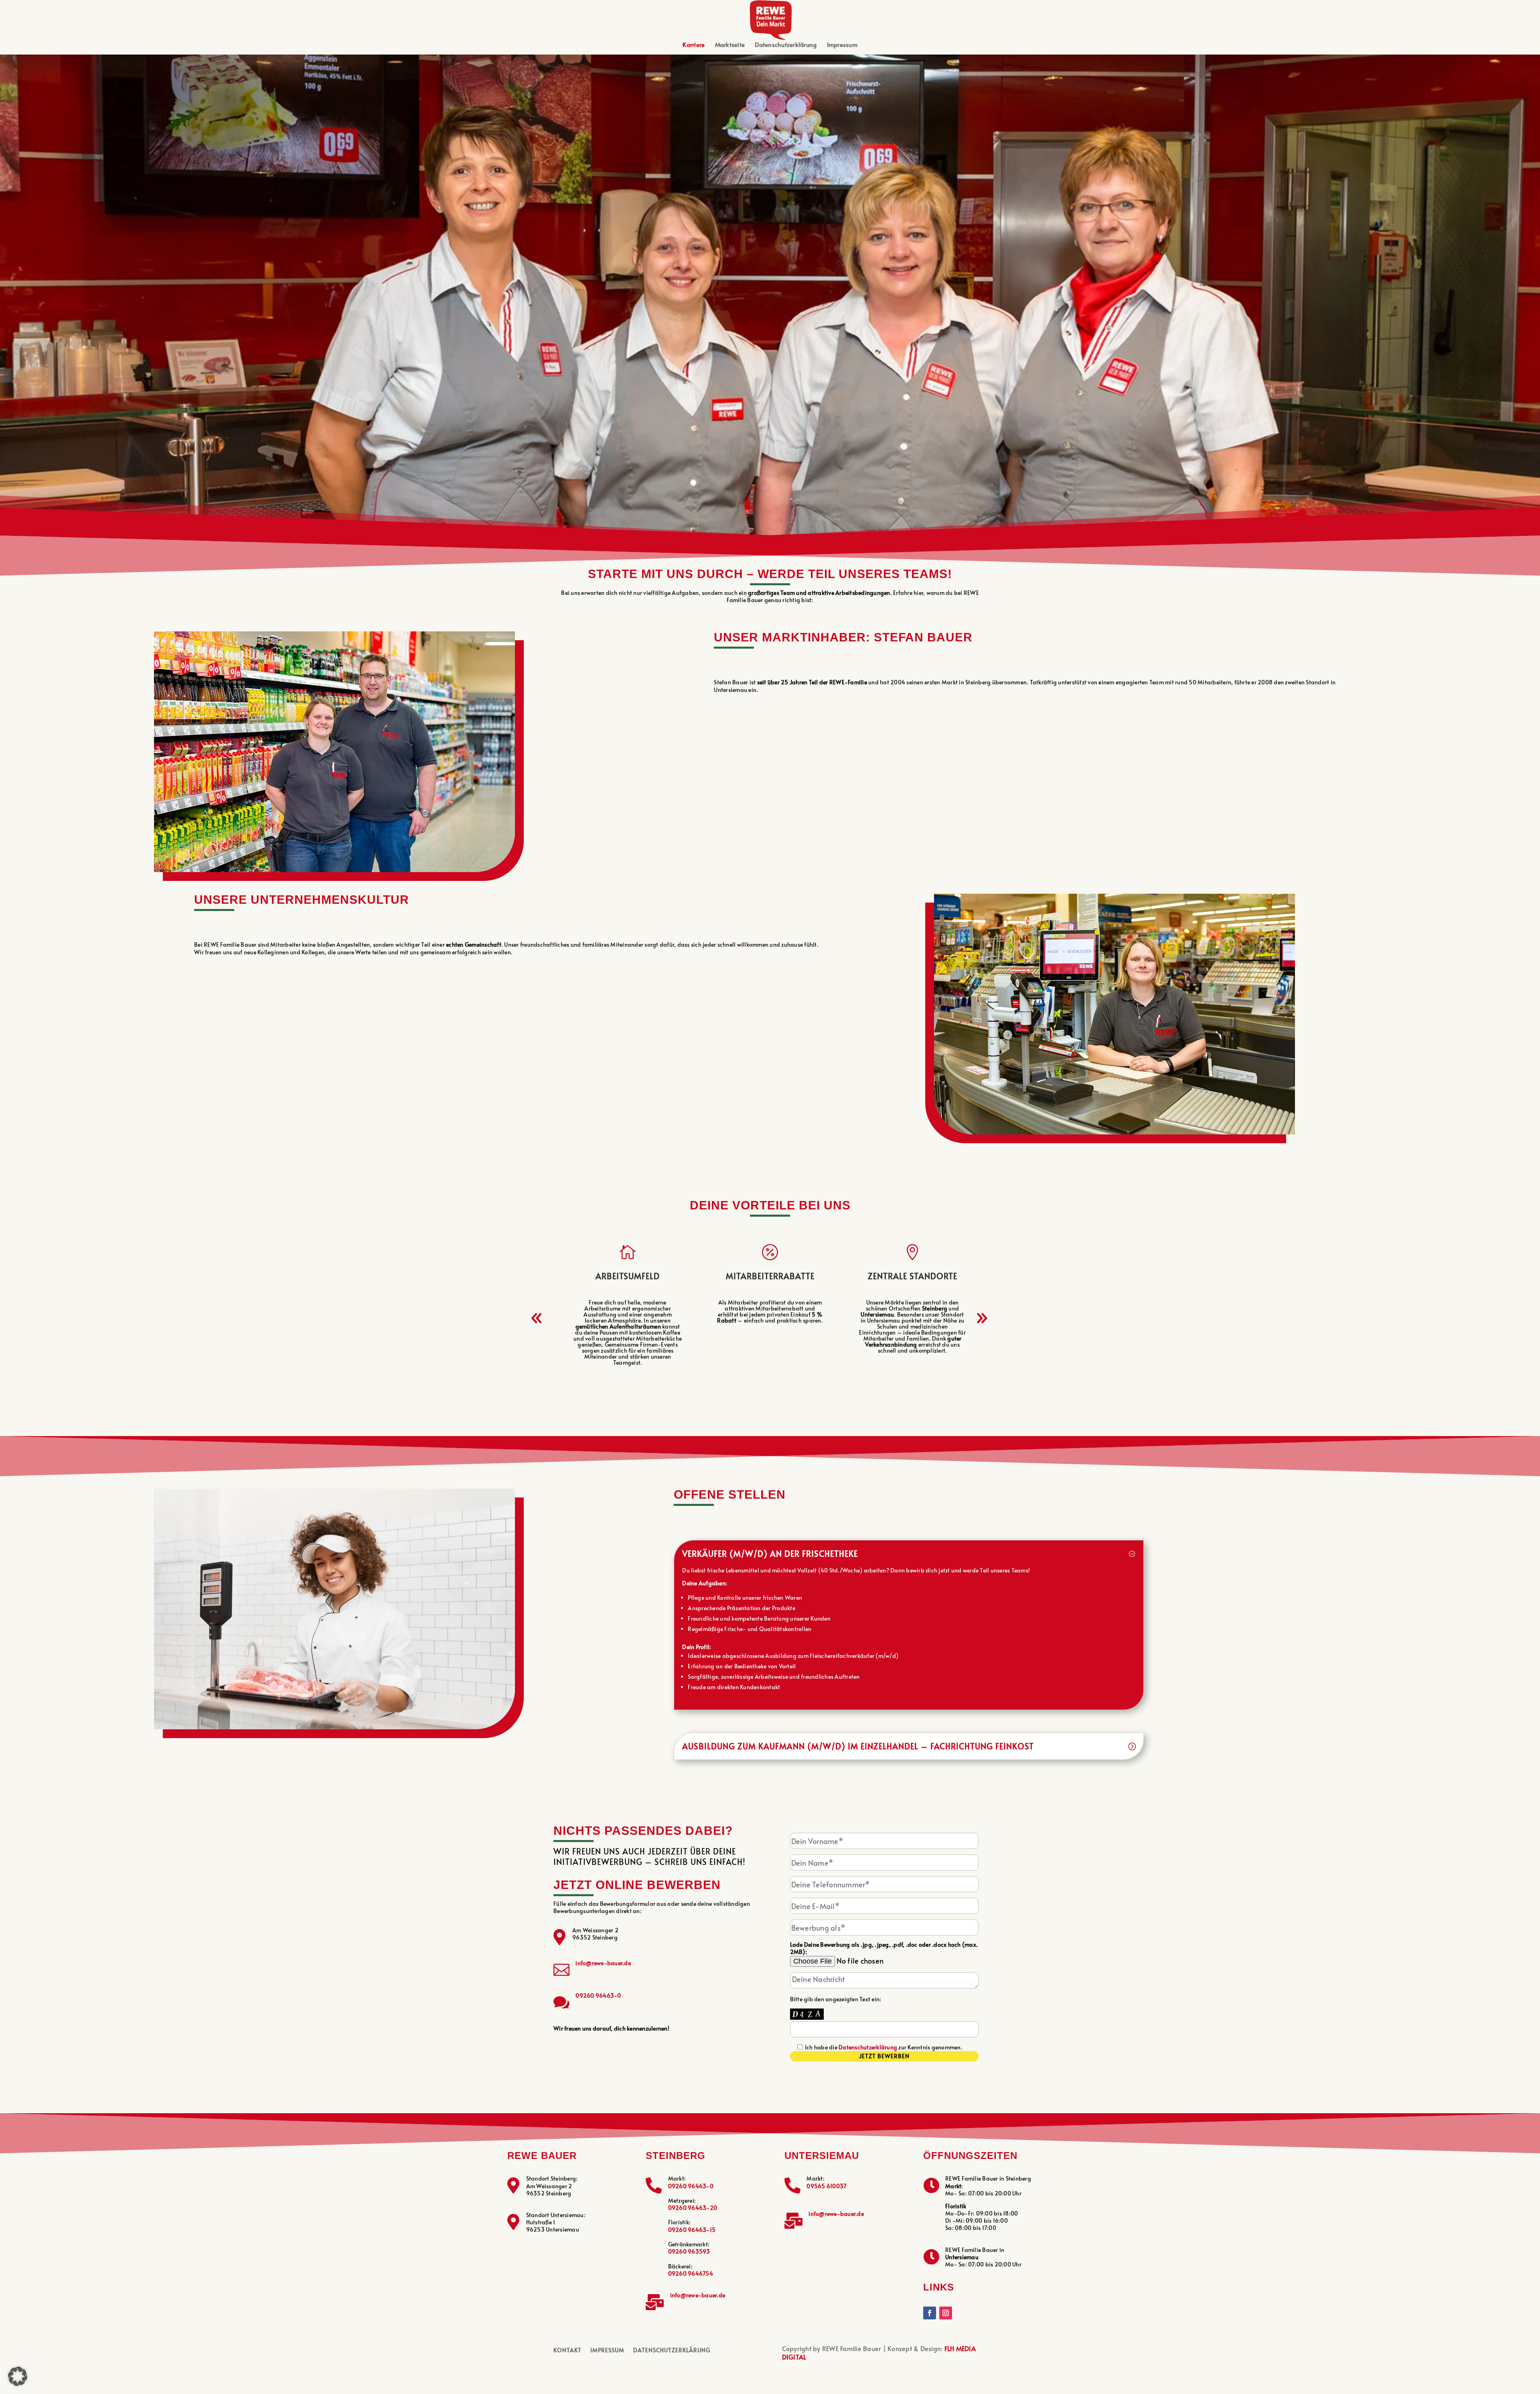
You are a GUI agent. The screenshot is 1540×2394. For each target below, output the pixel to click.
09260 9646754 (691, 2273)
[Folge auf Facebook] (930, 2313)
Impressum (842, 45)
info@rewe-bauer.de (603, 1963)
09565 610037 (826, 2186)
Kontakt (567, 2351)
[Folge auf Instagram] (946, 2313)
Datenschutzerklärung (786, 45)
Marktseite (730, 45)
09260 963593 (689, 2251)
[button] (537, 1318)
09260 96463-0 (598, 1995)
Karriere (694, 45)
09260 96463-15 (692, 2230)
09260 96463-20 (693, 2208)
